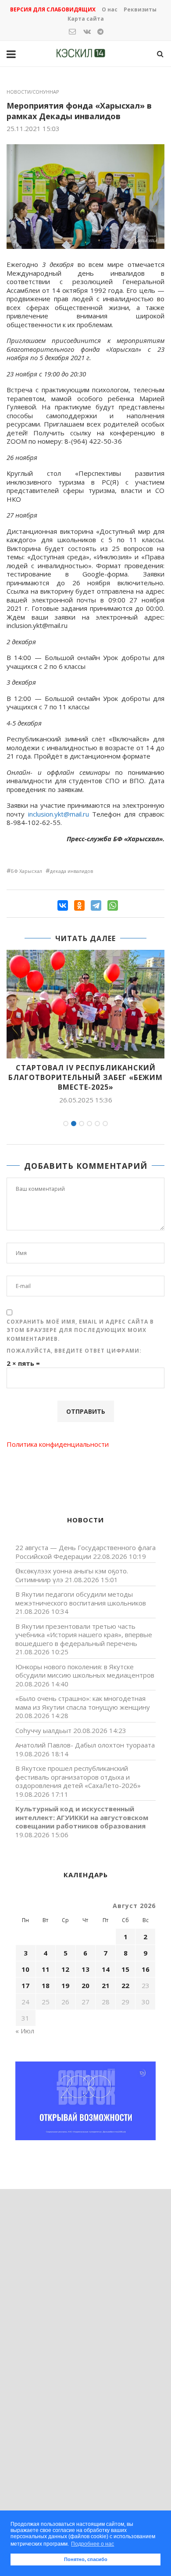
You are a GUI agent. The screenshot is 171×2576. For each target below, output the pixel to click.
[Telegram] (96, 905)
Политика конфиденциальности (58, 1444)
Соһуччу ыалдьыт (43, 1730)
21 (106, 1985)
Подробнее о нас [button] (93, 2544)
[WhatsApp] (113, 905)
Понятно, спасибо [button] (86, 2559)
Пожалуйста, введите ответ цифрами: (74, 1351)
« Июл (25, 2031)
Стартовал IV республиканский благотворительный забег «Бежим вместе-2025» (85, 1078)
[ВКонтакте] (63, 905)
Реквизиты (140, 9)
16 (146, 1969)
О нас (110, 9)
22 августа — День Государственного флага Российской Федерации (85, 1552)
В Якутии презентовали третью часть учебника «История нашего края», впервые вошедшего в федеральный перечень (84, 1635)
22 (125, 1985)
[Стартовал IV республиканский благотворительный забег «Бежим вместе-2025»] (85, 1004)
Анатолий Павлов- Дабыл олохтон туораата (85, 1745)
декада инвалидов (71, 871)
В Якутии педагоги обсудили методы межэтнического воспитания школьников (81, 1598)
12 (65, 1969)
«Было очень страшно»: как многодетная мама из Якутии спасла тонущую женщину (83, 1703)
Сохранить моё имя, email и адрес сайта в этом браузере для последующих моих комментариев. (80, 1330)
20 (85, 1985)
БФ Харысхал (27, 871)
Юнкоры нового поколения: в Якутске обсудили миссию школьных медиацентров (85, 1671)
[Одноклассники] (79, 905)
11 (46, 1969)
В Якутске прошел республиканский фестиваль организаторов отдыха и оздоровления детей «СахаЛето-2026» (78, 1777)
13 (85, 1969)
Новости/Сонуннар (33, 92)
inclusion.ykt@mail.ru (59, 814)
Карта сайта (86, 19)
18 (46, 1985)
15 (125, 1969)
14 (106, 1969)
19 (65, 1985)
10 (25, 1969)
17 (25, 1985)
